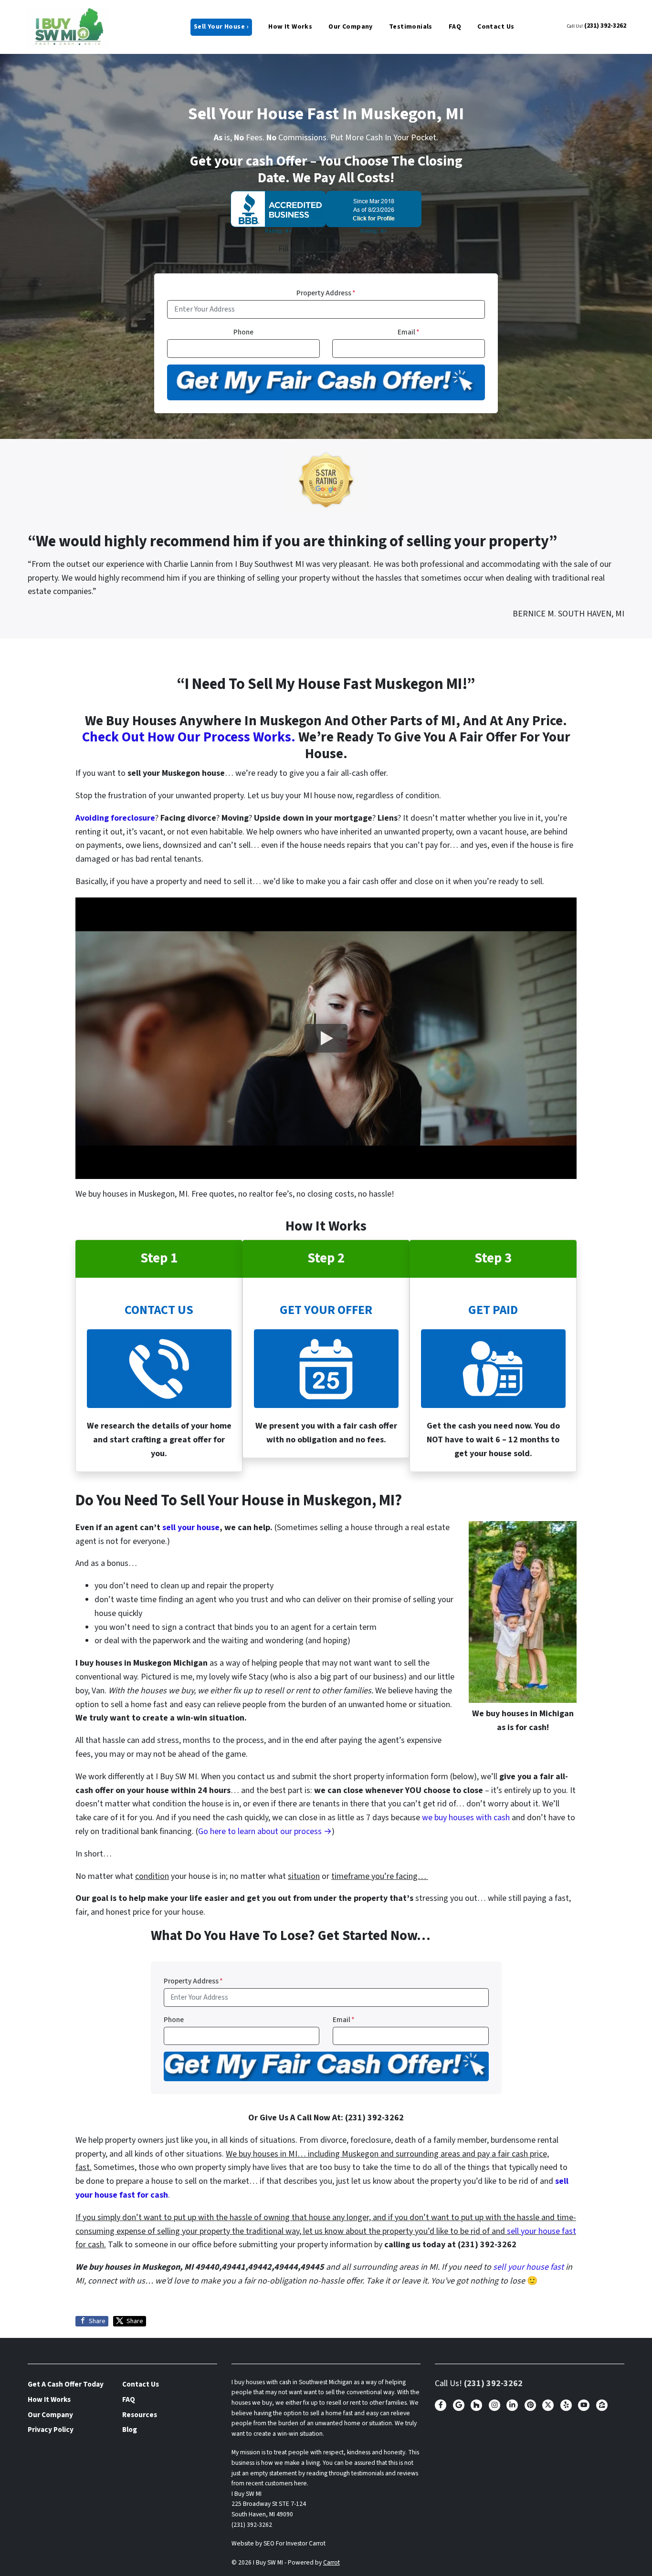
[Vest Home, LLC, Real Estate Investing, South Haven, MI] (326, 212)
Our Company (351, 27)
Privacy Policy (51, 2430)
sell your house (191, 1528)
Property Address (326, 293)
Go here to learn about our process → (265, 1831)
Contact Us (496, 27)
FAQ (455, 27)
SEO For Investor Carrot (294, 2543)
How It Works (290, 27)
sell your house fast (542, 2231)
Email (409, 332)
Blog (130, 2430)
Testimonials (411, 27)
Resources (140, 2415)
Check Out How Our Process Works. (189, 737)
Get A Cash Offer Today (66, 2384)
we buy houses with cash (466, 1818)
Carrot (331, 2562)
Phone (243, 332)
